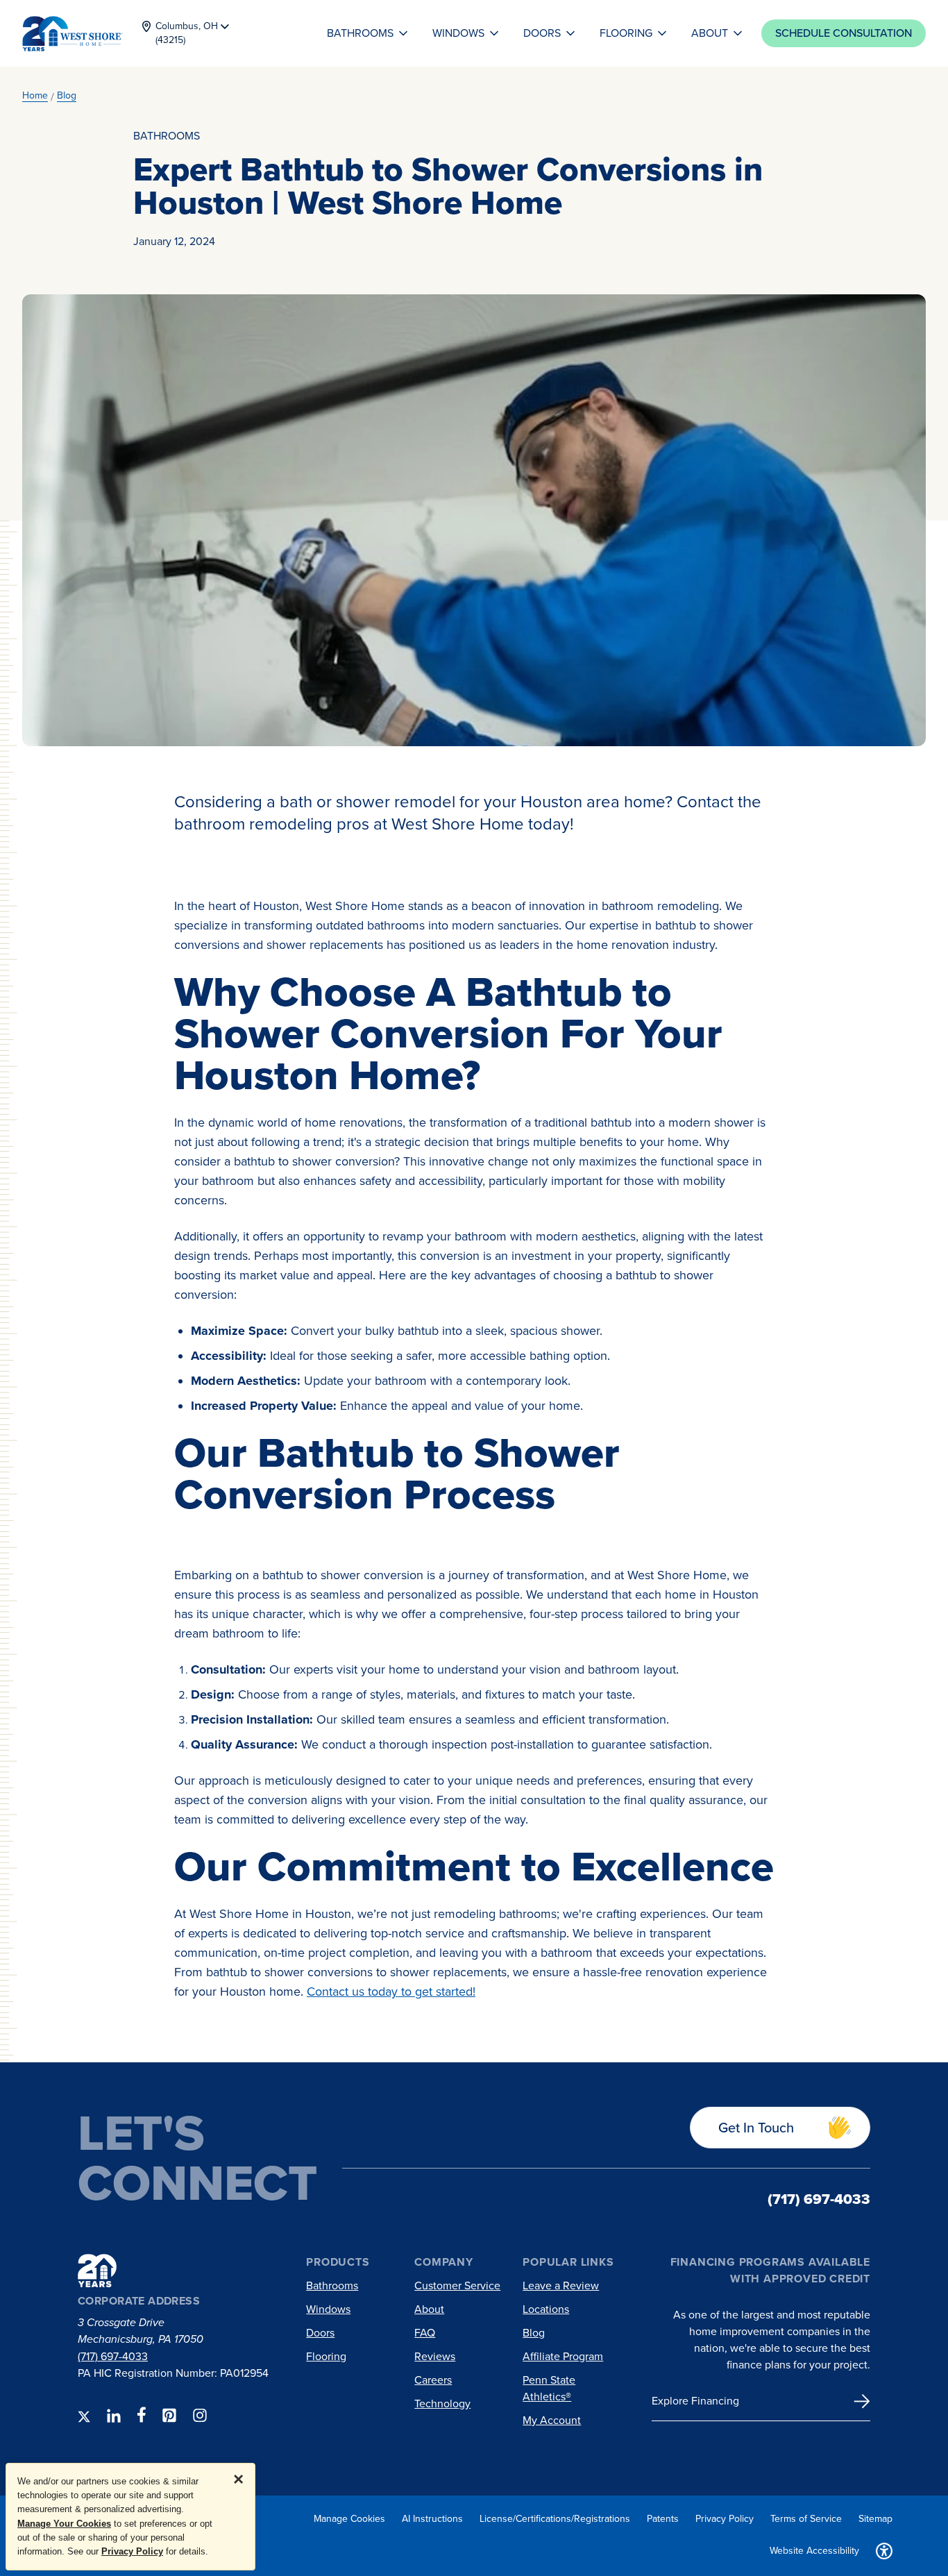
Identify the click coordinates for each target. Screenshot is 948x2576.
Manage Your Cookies (64, 2524)
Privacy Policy (132, 2551)
